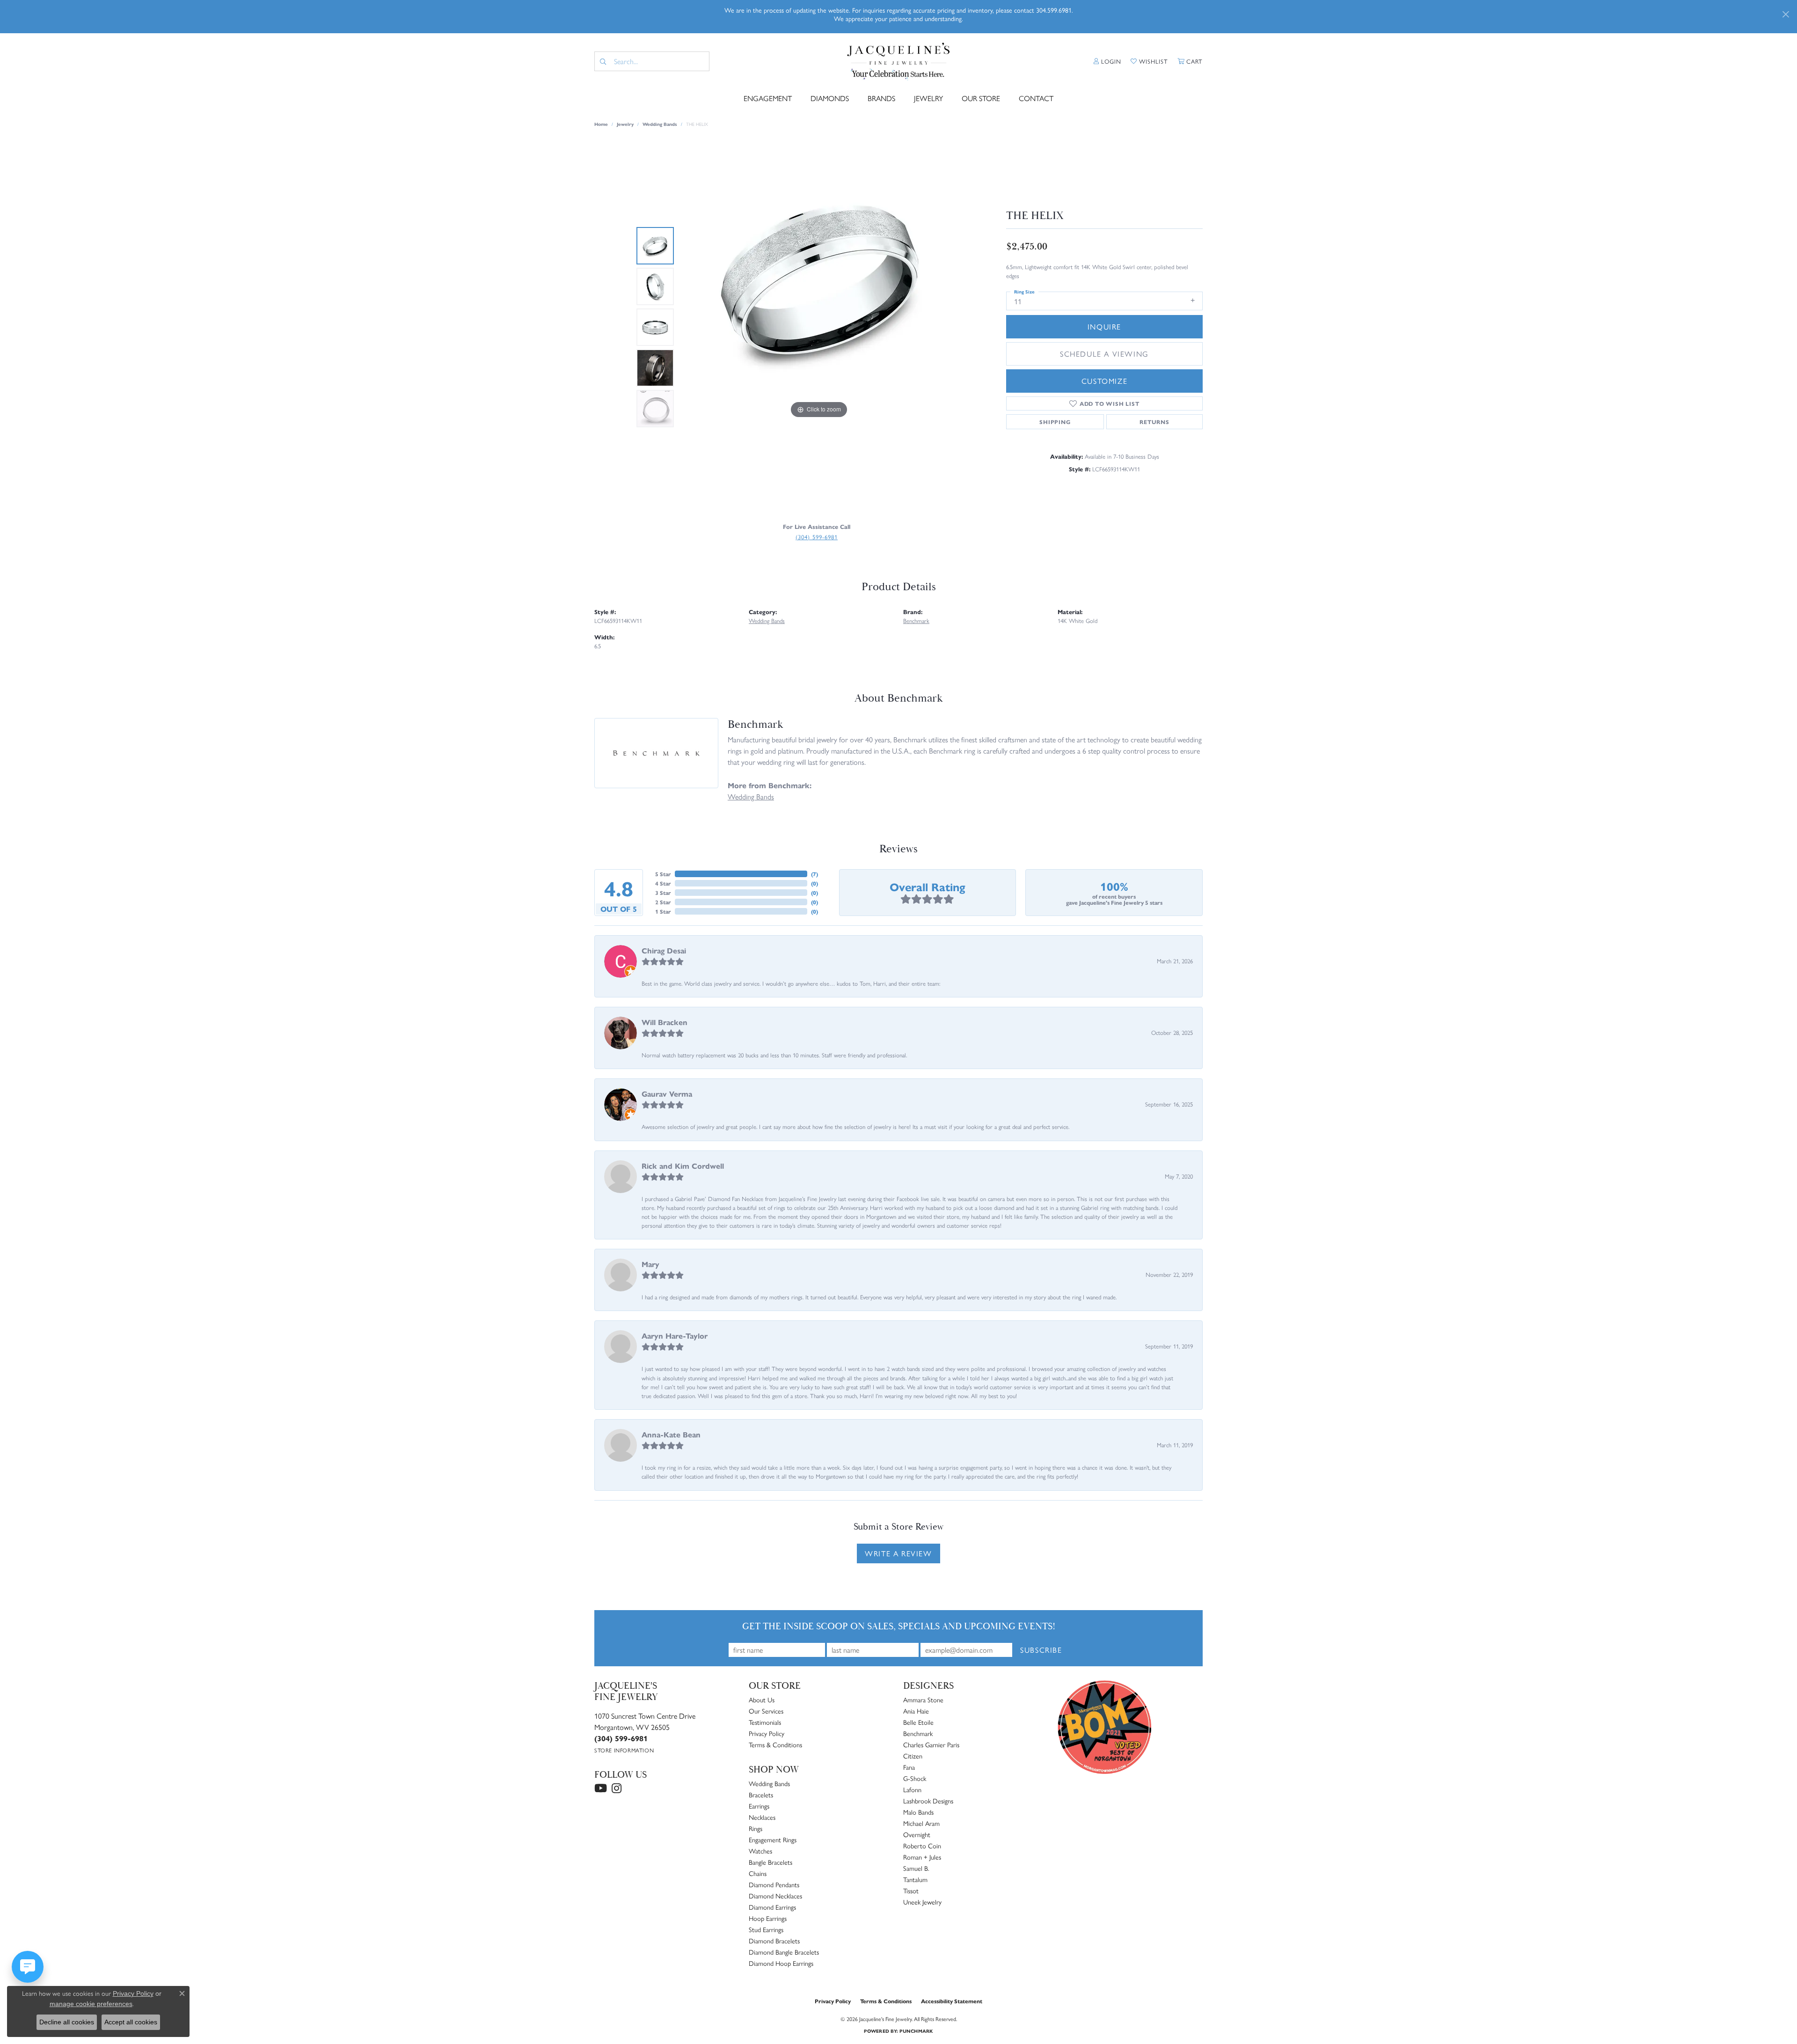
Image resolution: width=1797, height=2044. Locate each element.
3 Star (663, 893)
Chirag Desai (664, 950)
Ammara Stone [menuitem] (923, 1700)
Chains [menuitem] (758, 1873)
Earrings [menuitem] (759, 1806)
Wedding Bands (660, 124)
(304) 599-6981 (817, 537)
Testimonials (765, 1722)
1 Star (663, 911)
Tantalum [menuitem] (915, 1879)
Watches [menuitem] (760, 1851)
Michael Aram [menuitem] (921, 1823)
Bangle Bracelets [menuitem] (771, 1862)
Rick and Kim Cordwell (683, 1166)
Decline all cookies (67, 2022)
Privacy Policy (767, 1733)
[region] (819, 327)
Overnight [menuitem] (917, 1834)
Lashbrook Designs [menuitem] (928, 1801)
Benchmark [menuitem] (918, 1733)
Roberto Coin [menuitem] (922, 1846)
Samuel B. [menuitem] (916, 1868)
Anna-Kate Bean (671, 1434)
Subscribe (1041, 1650)
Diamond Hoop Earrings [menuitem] (781, 1963)
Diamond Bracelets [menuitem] (774, 1941)
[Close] (1786, 14)
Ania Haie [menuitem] (916, 1711)
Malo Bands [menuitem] (918, 1812)
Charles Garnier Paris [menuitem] (931, 1744)
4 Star (663, 883)
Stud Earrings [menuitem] (766, 1929)
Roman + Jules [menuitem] (922, 1857)
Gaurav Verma (667, 1094)
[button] (1107, 61)
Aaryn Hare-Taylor (675, 1336)
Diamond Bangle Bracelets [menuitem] (784, 1952)
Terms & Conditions (775, 1744)
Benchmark (916, 620)
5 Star (663, 874)
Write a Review (898, 1553)
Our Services (766, 1711)
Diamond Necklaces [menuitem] (775, 1896)
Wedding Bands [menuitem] (769, 1783)
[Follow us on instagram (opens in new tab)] (617, 1788)
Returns (1154, 422)
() (814, 874)
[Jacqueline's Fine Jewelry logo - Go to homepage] (899, 62)
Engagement (768, 98)
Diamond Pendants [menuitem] (774, 1884)
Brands (881, 98)
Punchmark (916, 2031)
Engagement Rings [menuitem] (773, 1839)
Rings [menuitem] (756, 1828)
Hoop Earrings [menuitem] (768, 1918)
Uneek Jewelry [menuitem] (922, 1902)
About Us (762, 1700)
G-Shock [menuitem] (915, 1778)
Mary (650, 1264)
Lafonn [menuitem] (912, 1789)
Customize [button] (1104, 381)
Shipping (1055, 422)
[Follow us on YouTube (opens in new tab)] (601, 1788)
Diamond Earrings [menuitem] (772, 1907)
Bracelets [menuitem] (761, 1795)
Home (601, 124)
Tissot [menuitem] (911, 1890)
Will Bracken (665, 1022)
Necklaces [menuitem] (762, 1817)
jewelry (625, 124)
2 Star (663, 902)
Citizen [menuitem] (913, 1756)
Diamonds (830, 98)
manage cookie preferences (91, 2004)
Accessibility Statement (952, 2001)
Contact (1036, 98)
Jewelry (928, 98)
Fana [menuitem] (909, 1767)
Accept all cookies (131, 2022)
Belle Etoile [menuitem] (918, 1722)
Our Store (981, 98)
